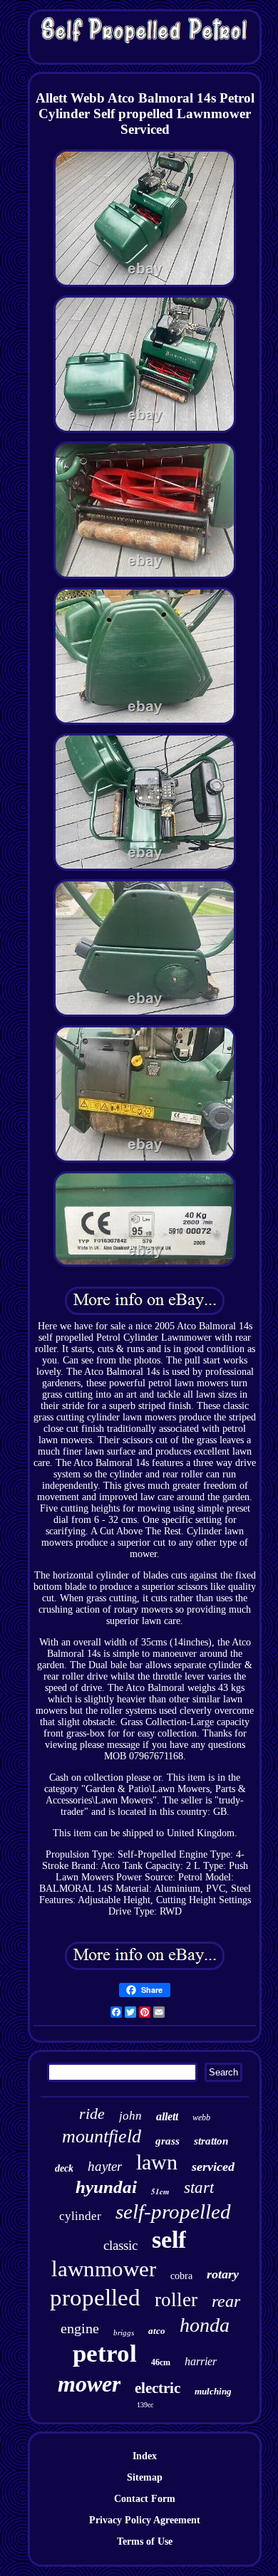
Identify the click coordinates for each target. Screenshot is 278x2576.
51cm (160, 2192)
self (169, 2240)
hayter (105, 2166)
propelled (95, 2298)
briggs (124, 2332)
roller (176, 2300)
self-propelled (173, 2211)
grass (168, 2141)
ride (92, 2114)
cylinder (80, 2216)
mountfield (102, 2136)
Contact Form (145, 2499)
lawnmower (104, 2269)
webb (201, 2117)
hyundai (106, 2187)
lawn (157, 2162)
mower (89, 2384)
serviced (213, 2167)
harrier (201, 2361)
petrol (105, 2354)
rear (226, 2301)
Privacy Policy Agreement (145, 2520)
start (199, 2188)
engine (80, 2328)
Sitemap (145, 2477)
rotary (223, 2274)
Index (145, 2456)
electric (158, 2388)
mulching (213, 2391)
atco (157, 2331)
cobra (181, 2276)
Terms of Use (145, 2541)
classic (120, 2245)
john (130, 2116)
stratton (211, 2141)
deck (64, 2168)
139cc (145, 2405)
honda (205, 2325)
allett (167, 2116)
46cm (161, 2362)
